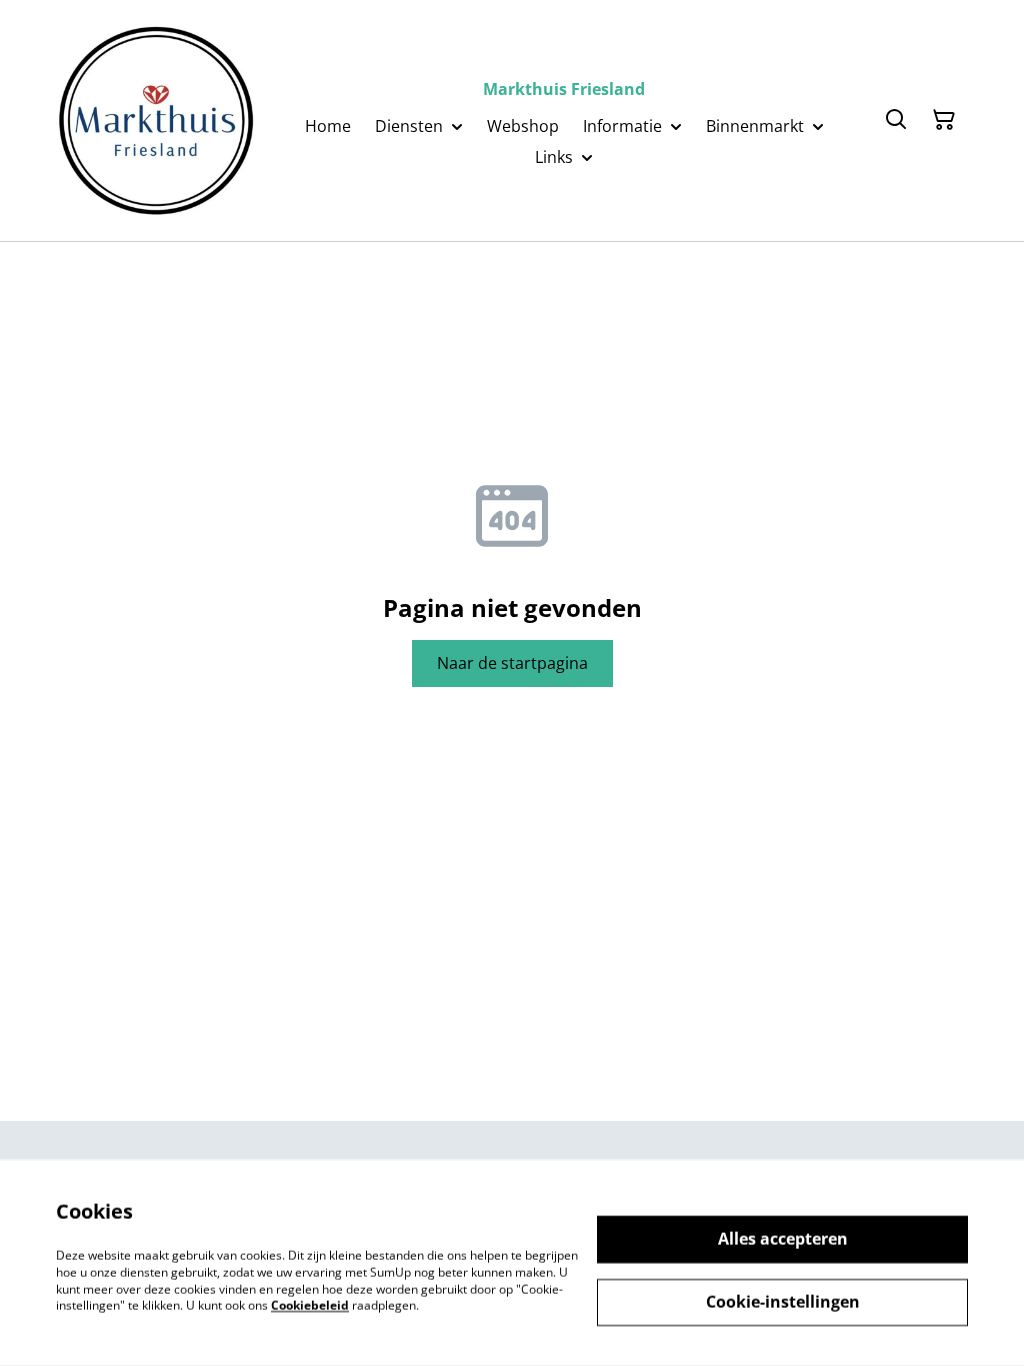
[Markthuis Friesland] (156, 120)
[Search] (896, 120)
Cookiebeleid (310, 1305)
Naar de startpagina (512, 663)
